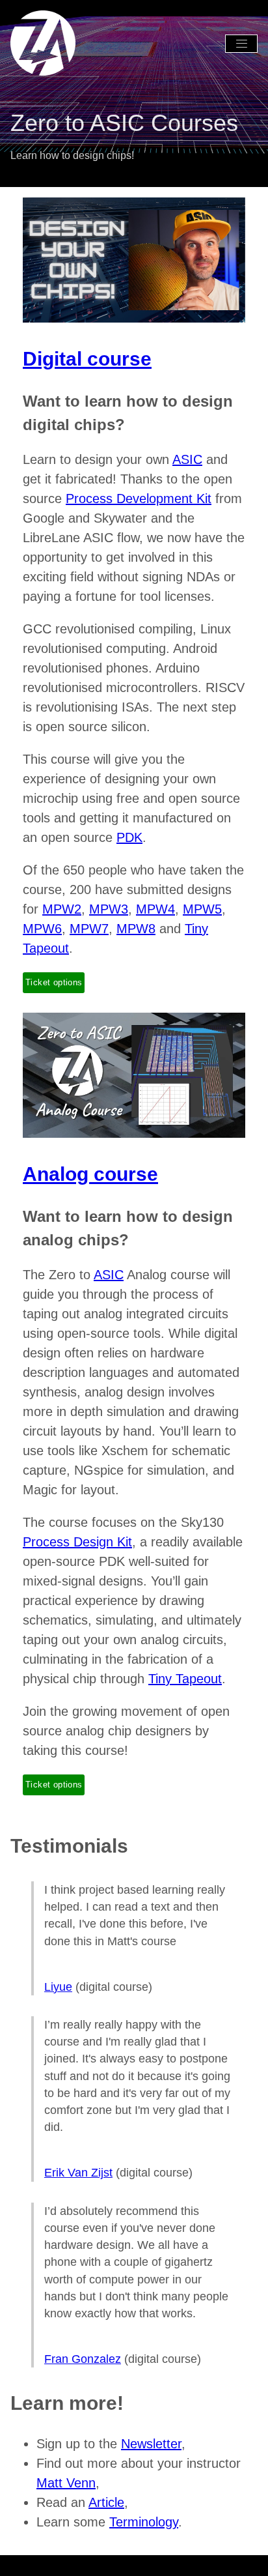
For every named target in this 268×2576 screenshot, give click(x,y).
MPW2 (62, 909)
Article (106, 2502)
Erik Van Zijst (78, 2173)
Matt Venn (66, 2483)
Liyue (58, 1987)
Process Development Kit (139, 499)
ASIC (187, 459)
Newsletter (51, 82)
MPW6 (42, 929)
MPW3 (109, 909)
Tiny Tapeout (185, 1679)
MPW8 (136, 929)
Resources (110, 82)
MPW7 (89, 929)
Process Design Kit (77, 1542)
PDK (129, 837)
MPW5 (202, 909)
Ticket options (54, 982)
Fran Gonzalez (83, 2359)
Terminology (172, 82)
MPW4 (155, 909)
